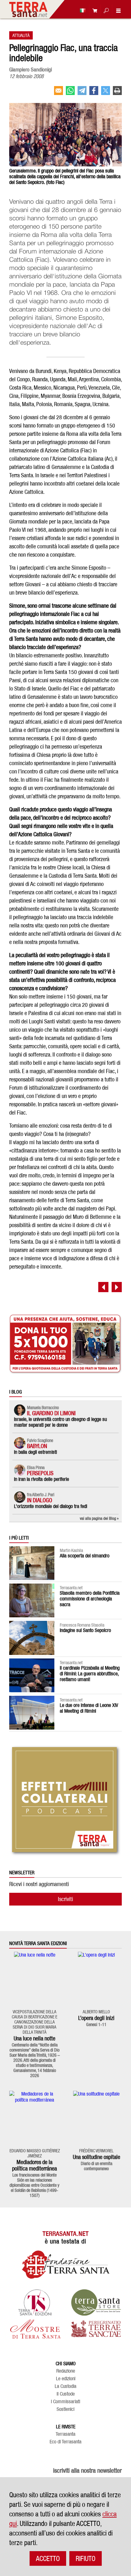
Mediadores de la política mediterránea (34, 2165)
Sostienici (65, 2409)
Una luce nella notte (34, 2038)
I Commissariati (65, 2402)
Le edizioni (66, 2379)
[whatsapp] (70, 93)
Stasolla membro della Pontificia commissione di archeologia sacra (90, 1599)
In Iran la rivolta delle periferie (41, 1479)
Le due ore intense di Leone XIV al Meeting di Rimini (89, 1708)
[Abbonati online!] (93, 10)
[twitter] (106, 93)
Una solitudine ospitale (97, 2157)
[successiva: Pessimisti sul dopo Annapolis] (117, 1287)
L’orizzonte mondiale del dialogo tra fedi (51, 1506)
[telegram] (82, 93)
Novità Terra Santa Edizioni (38, 1943)
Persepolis (40, 1473)
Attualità (21, 35)
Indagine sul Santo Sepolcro (85, 1630)
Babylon (37, 1446)
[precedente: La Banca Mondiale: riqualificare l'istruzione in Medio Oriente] (103, 1287)
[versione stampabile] (117, 93)
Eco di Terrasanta (65, 2442)
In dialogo (40, 1500)
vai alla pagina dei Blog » (99, 1518)
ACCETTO (48, 2558)
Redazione (66, 2371)
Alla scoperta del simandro (85, 1556)
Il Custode (66, 2394)
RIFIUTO (86, 2558)
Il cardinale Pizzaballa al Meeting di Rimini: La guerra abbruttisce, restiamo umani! (90, 1674)
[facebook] (94, 93)
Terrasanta (65, 2434)
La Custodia (65, 2386)
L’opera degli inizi (96, 2018)
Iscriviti (65, 1899)
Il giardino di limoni (51, 1413)
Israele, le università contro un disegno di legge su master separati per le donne (60, 1422)
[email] (59, 93)
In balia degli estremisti (35, 1452)
